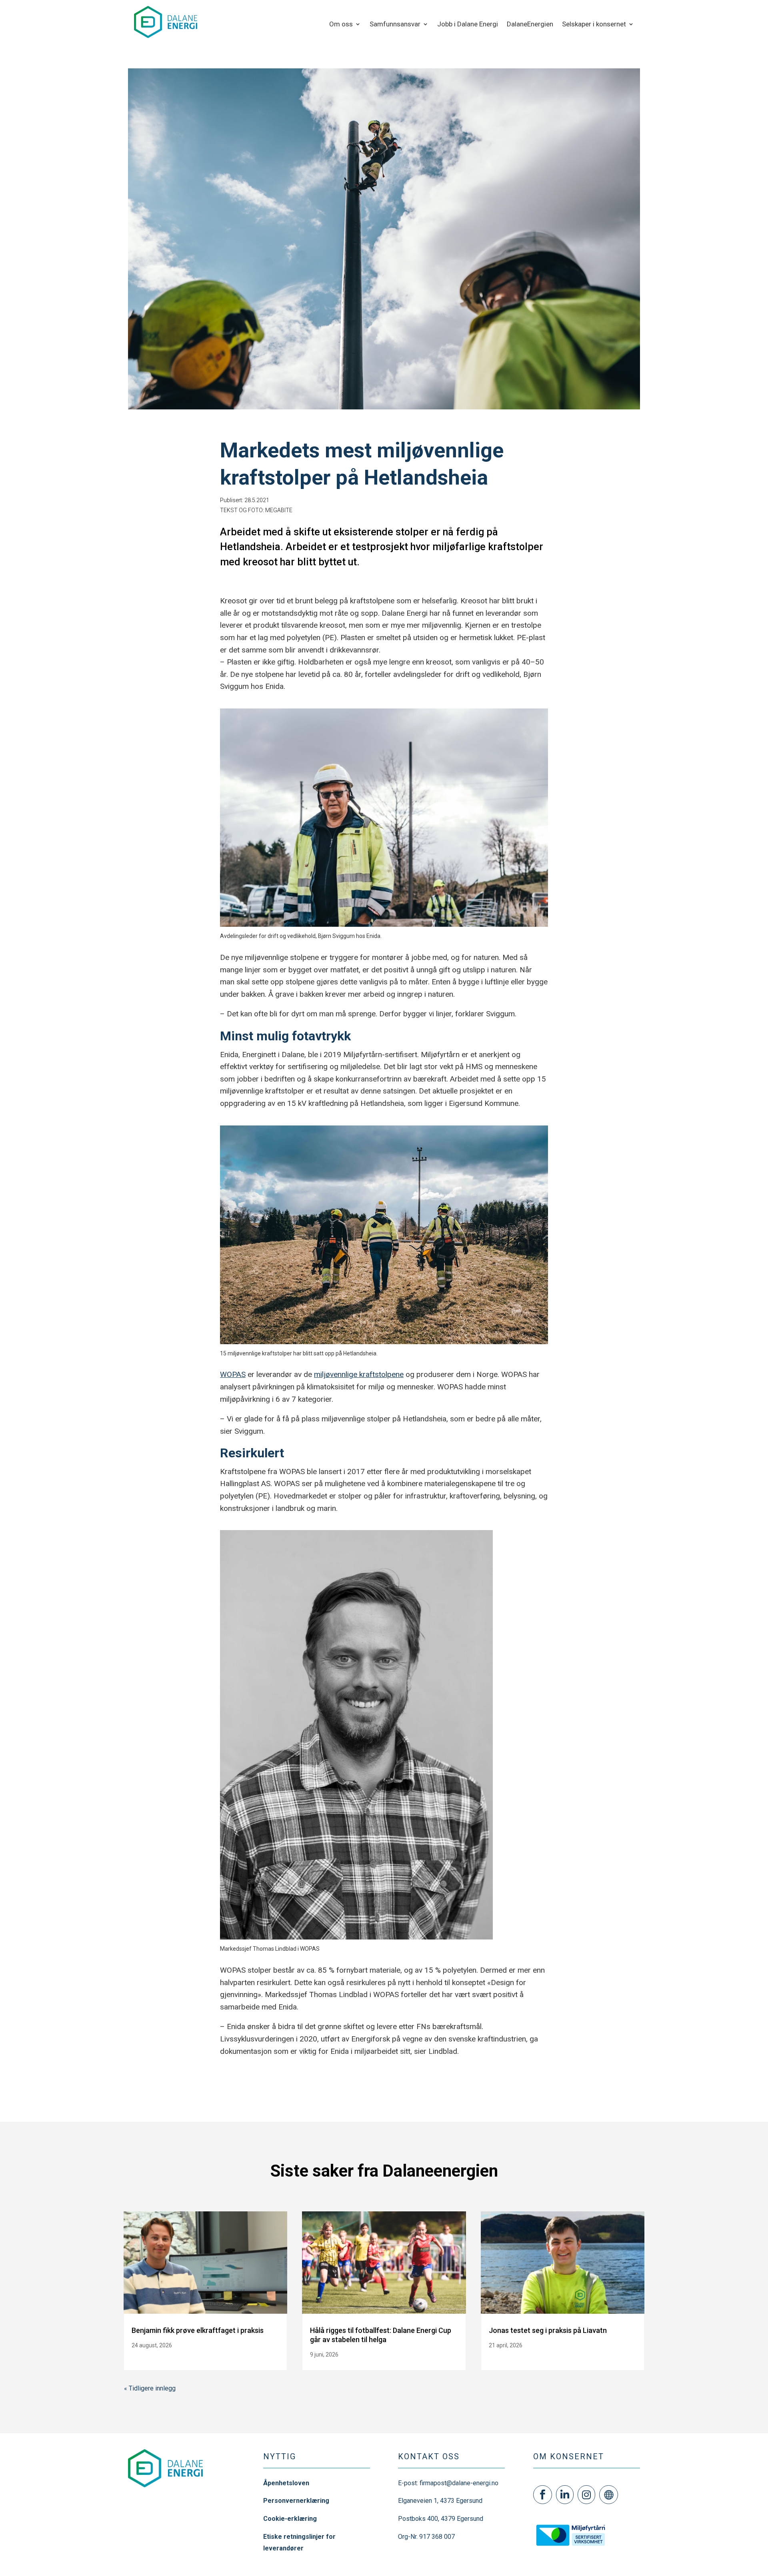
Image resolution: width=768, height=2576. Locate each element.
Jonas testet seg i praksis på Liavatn (548, 2330)
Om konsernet (569, 2456)
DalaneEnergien (530, 25)
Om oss (341, 25)
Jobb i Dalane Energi (468, 25)
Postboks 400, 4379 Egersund (441, 2519)
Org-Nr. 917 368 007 (426, 2537)
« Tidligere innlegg (150, 2388)
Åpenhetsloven (286, 2483)
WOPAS (233, 1374)
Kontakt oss (429, 2456)
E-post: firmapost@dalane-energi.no (448, 2483)
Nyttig (280, 2456)
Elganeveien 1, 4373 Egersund (440, 2501)
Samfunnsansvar (395, 25)
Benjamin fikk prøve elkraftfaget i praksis (198, 2330)
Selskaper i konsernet (594, 25)
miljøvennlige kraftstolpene (359, 1374)
